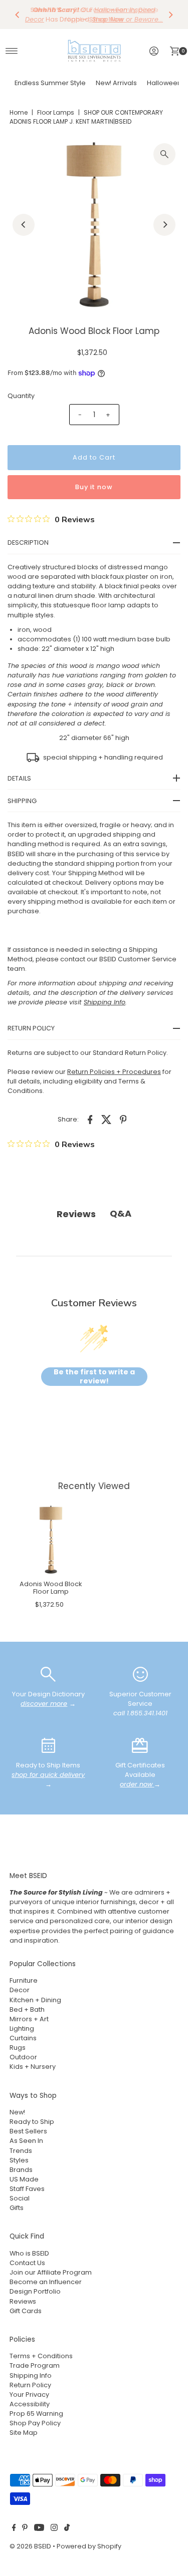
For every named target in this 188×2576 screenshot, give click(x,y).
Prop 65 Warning (36, 2414)
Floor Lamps (56, 112)
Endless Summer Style (50, 83)
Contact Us (27, 2263)
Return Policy (30, 2385)
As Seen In (26, 2141)
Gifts (17, 2208)
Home (19, 112)
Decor (20, 1990)
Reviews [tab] (76, 1214)
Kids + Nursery (33, 2067)
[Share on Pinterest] (123, 1119)
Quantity (21, 396)
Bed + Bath (27, 2009)
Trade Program (35, 2365)
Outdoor (23, 2057)
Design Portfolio (35, 2291)
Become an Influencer (46, 2282)
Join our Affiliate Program (51, 2272)
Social (20, 2198)
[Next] (170, 15)
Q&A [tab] (121, 1213)
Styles (19, 2160)
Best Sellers (28, 2131)
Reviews (23, 2301)
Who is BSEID (29, 2253)
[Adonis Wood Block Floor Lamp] (51, 1540)
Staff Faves (27, 2189)
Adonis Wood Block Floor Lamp (51, 1588)
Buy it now (94, 487)
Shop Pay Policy (35, 2423)
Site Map (24, 2433)
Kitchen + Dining (35, 2000)
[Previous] (18, 15)
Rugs (18, 2048)
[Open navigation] (12, 51)
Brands (21, 2170)
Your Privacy (29, 2395)
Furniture (24, 1980)
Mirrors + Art (29, 2019)
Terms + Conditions (41, 2356)
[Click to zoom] (164, 154)
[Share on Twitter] (107, 1119)
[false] (48, 1674)
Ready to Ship (32, 2122)
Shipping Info (31, 2375)
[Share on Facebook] (90, 1119)
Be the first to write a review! (94, 1377)
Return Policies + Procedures (114, 1072)
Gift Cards (26, 2311)
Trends (21, 2151)
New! (17, 2112)
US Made (24, 2179)
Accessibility (30, 2404)
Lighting (22, 2029)
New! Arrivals (116, 83)
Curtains (23, 2038)
